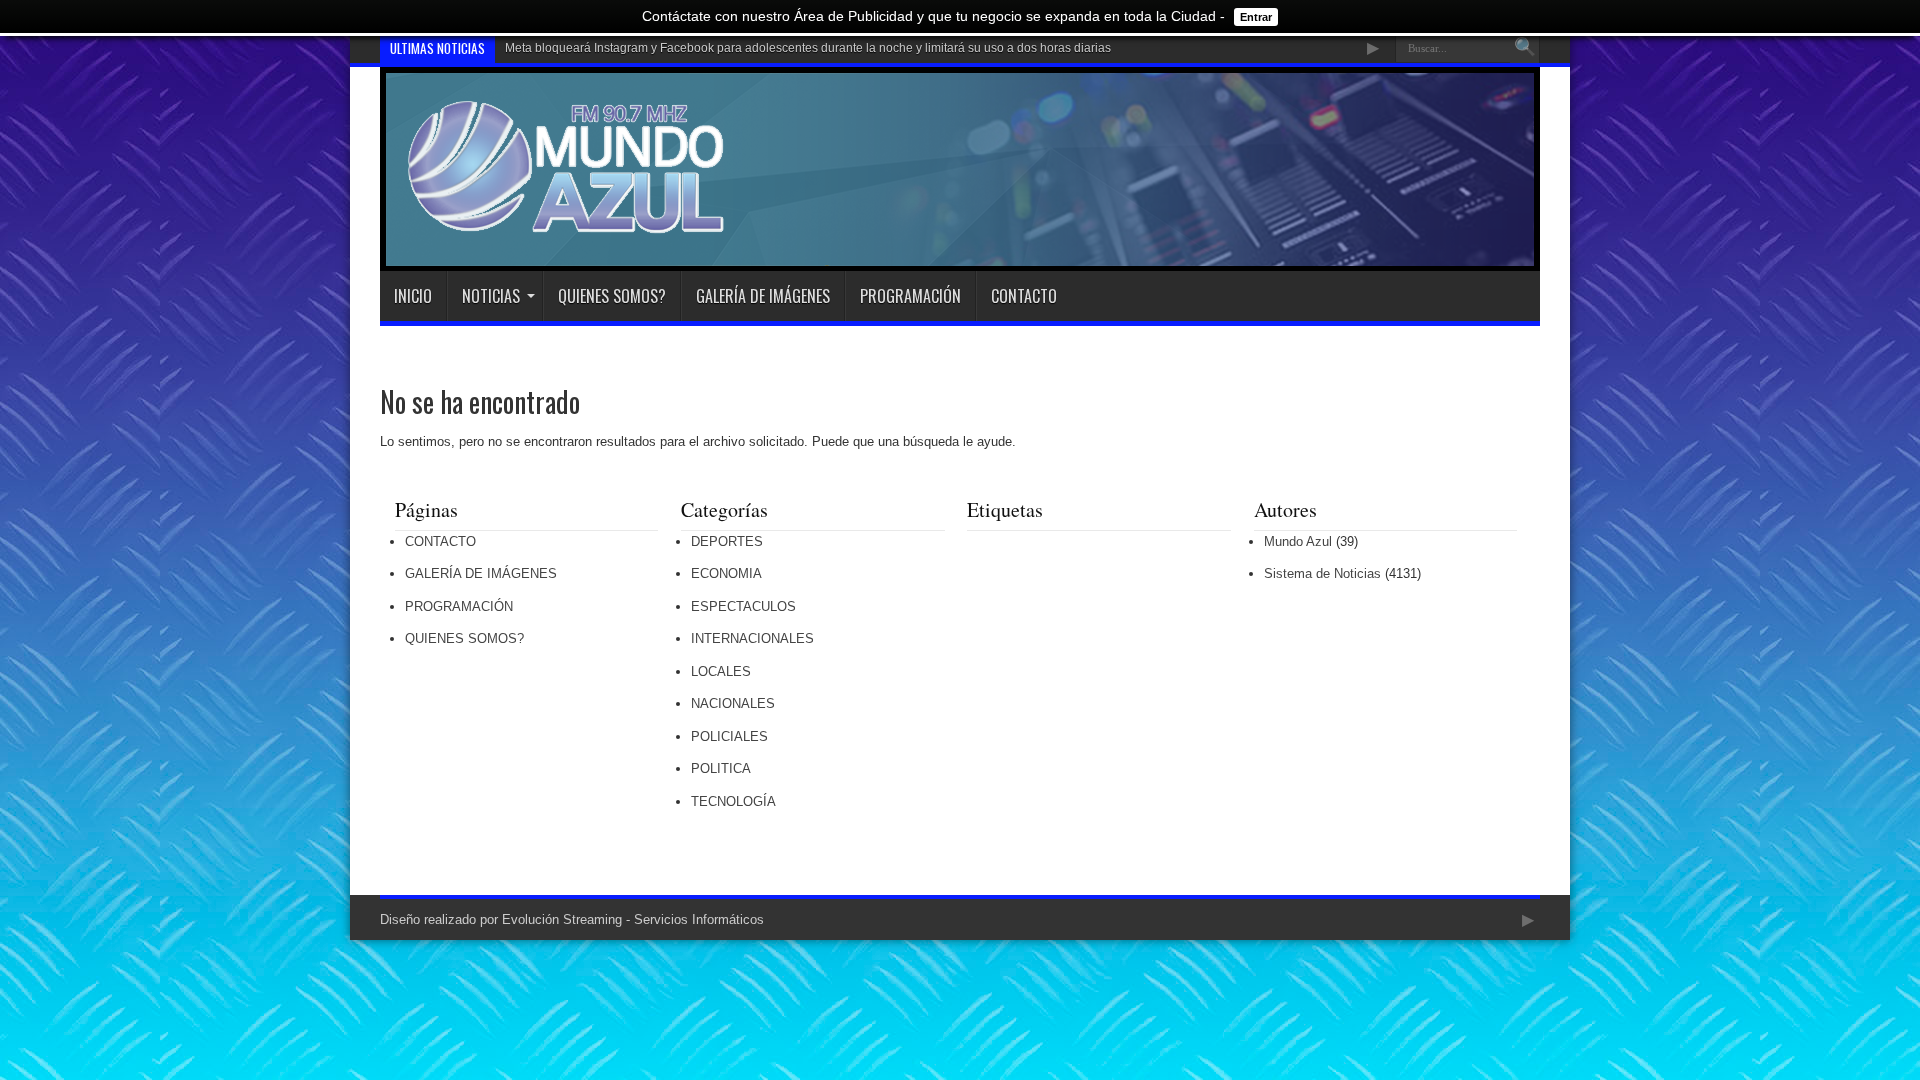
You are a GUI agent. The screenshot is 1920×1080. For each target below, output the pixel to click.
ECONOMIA (726, 573)
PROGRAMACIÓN (910, 296)
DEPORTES (727, 541)
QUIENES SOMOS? (612, 296)
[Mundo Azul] (569, 221)
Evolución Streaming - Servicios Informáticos (633, 919)
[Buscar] (1525, 48)
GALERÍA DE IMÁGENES (763, 296)
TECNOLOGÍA (733, 801)
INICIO (413, 296)
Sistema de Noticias (1322, 573)
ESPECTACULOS (743, 606)
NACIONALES (733, 703)
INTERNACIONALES (752, 638)
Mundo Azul (1298, 541)
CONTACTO (1024, 296)
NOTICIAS (491, 296)
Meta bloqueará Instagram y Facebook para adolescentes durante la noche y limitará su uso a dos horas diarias (808, 48)
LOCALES (721, 671)
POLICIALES (729, 736)
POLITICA (721, 768)
